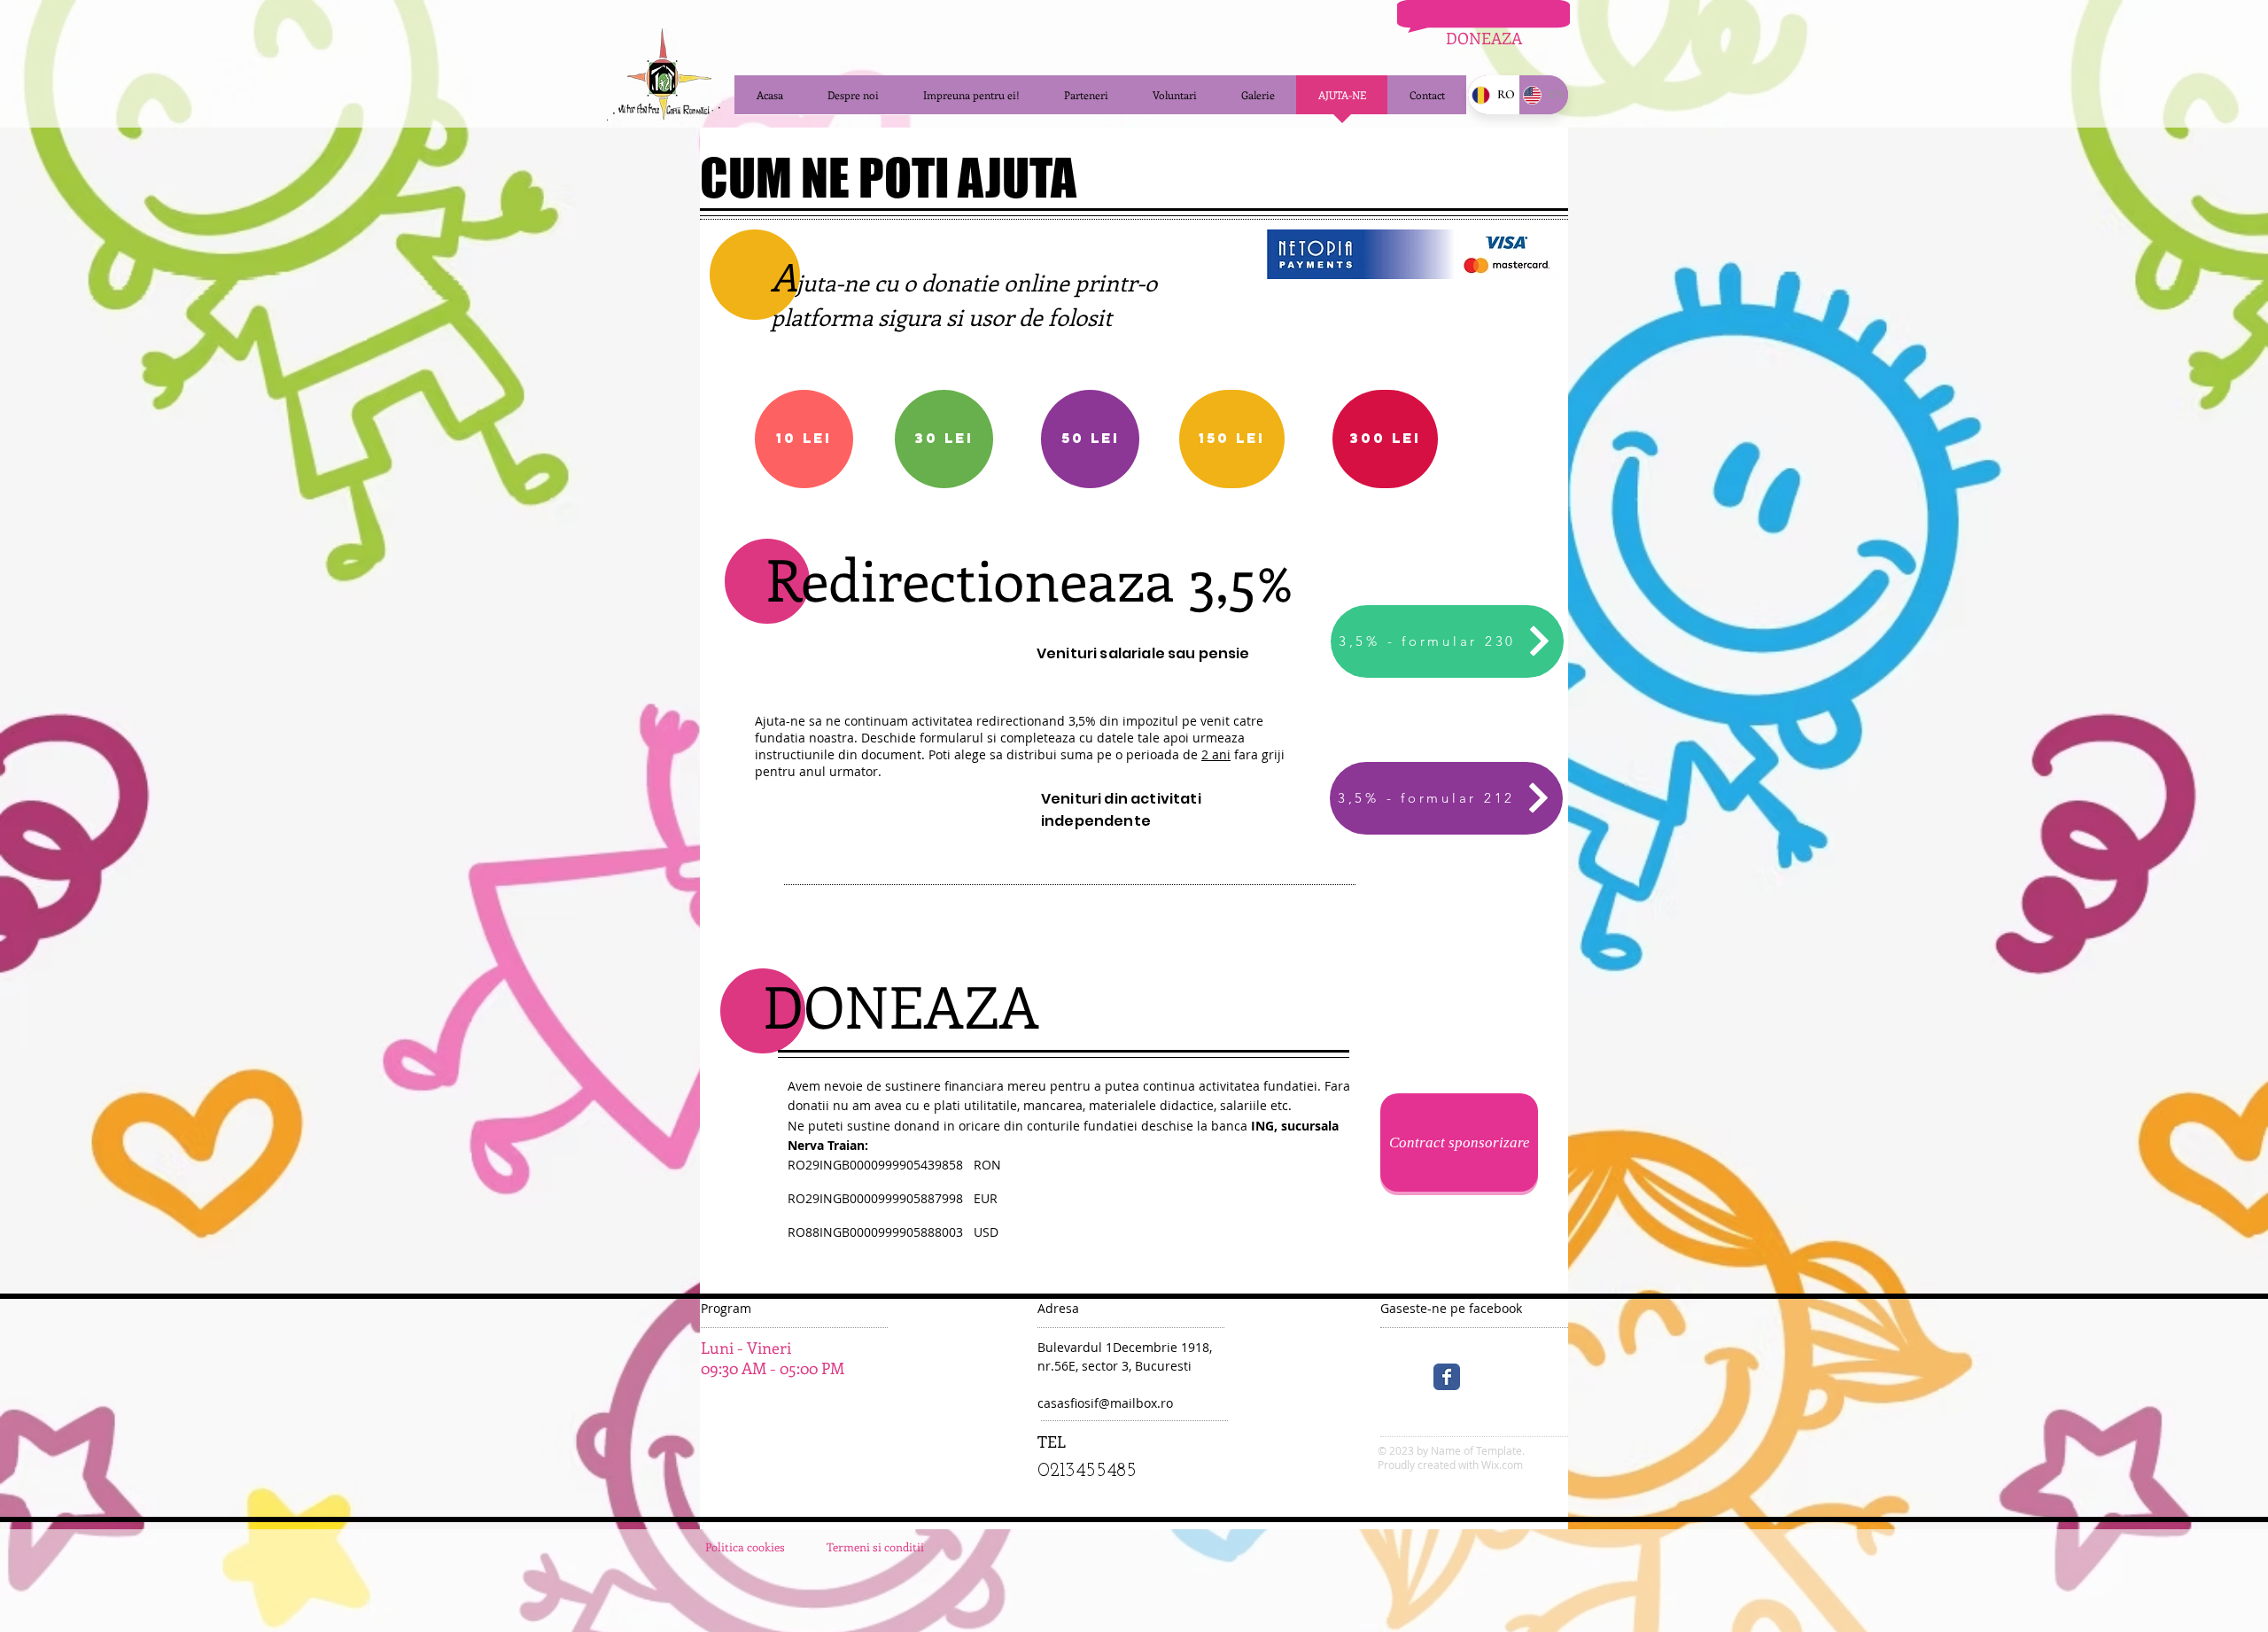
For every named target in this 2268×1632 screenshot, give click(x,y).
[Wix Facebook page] (1447, 1377)
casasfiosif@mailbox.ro (1105, 1403)
